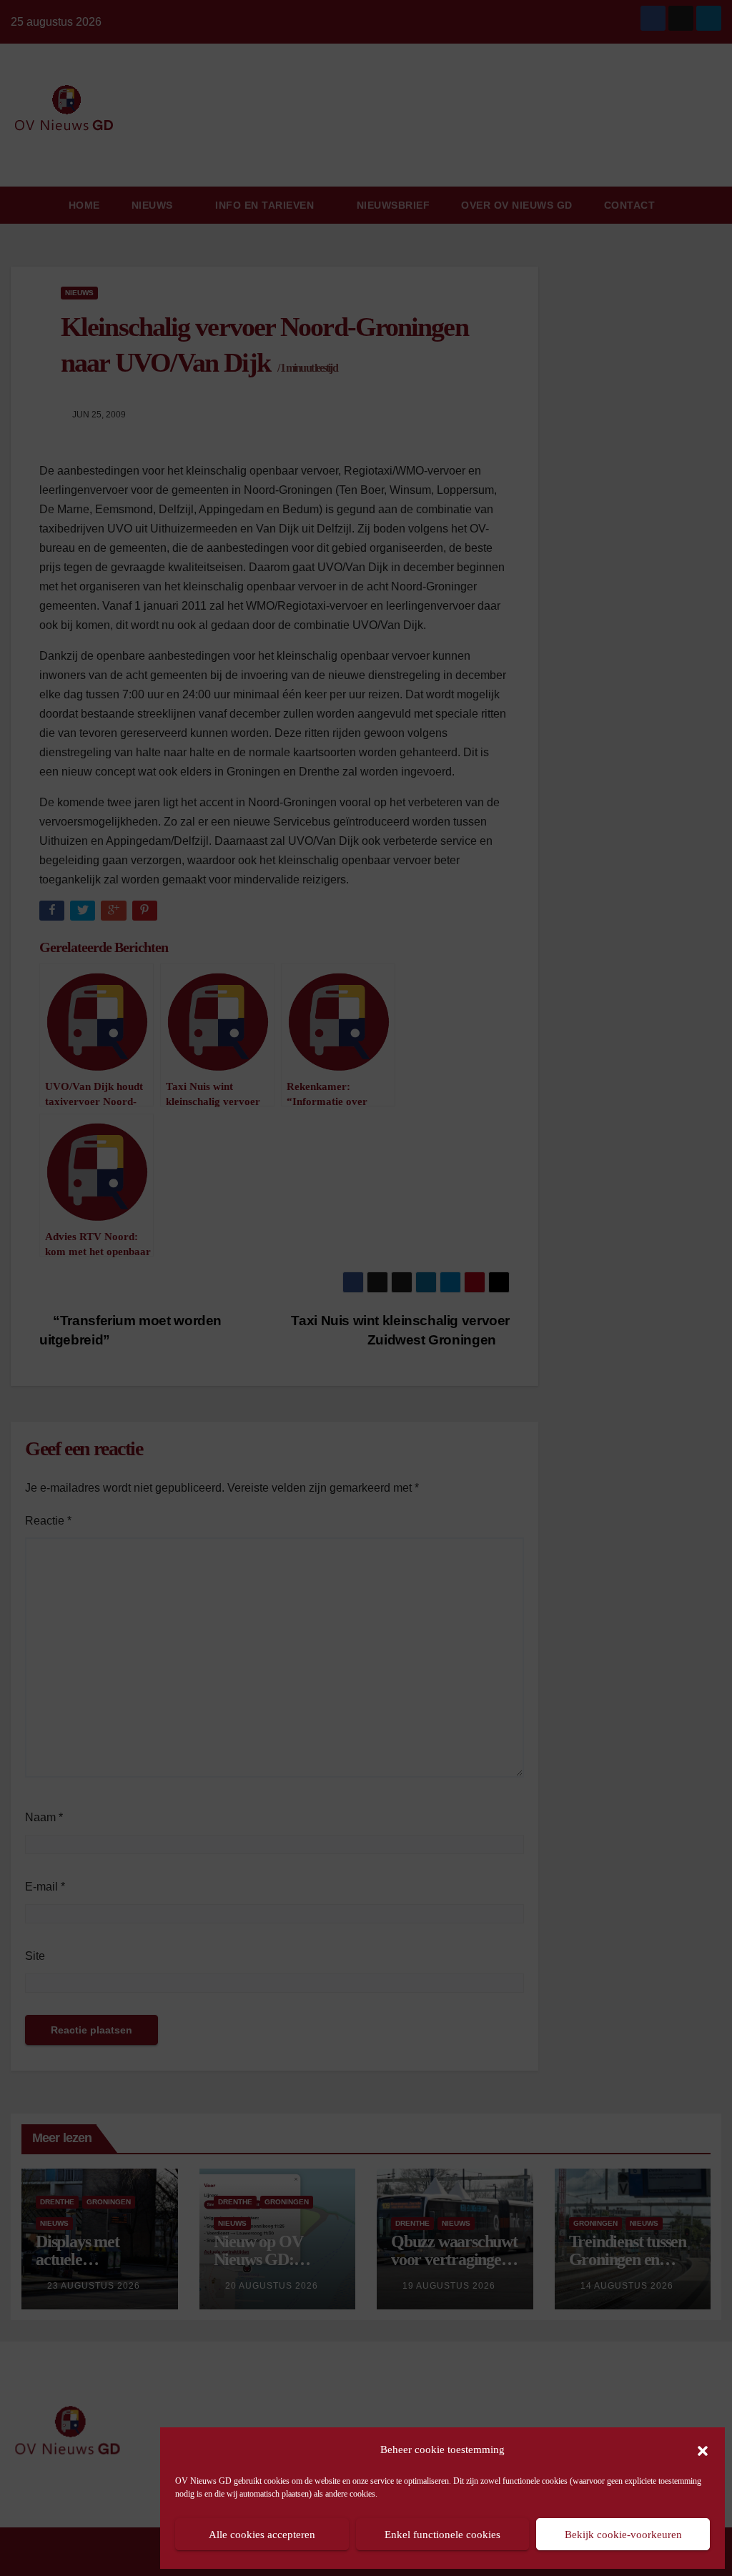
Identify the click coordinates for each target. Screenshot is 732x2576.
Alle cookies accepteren (262, 2535)
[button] (703, 2449)
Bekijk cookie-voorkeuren (623, 2535)
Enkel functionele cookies (442, 2535)
